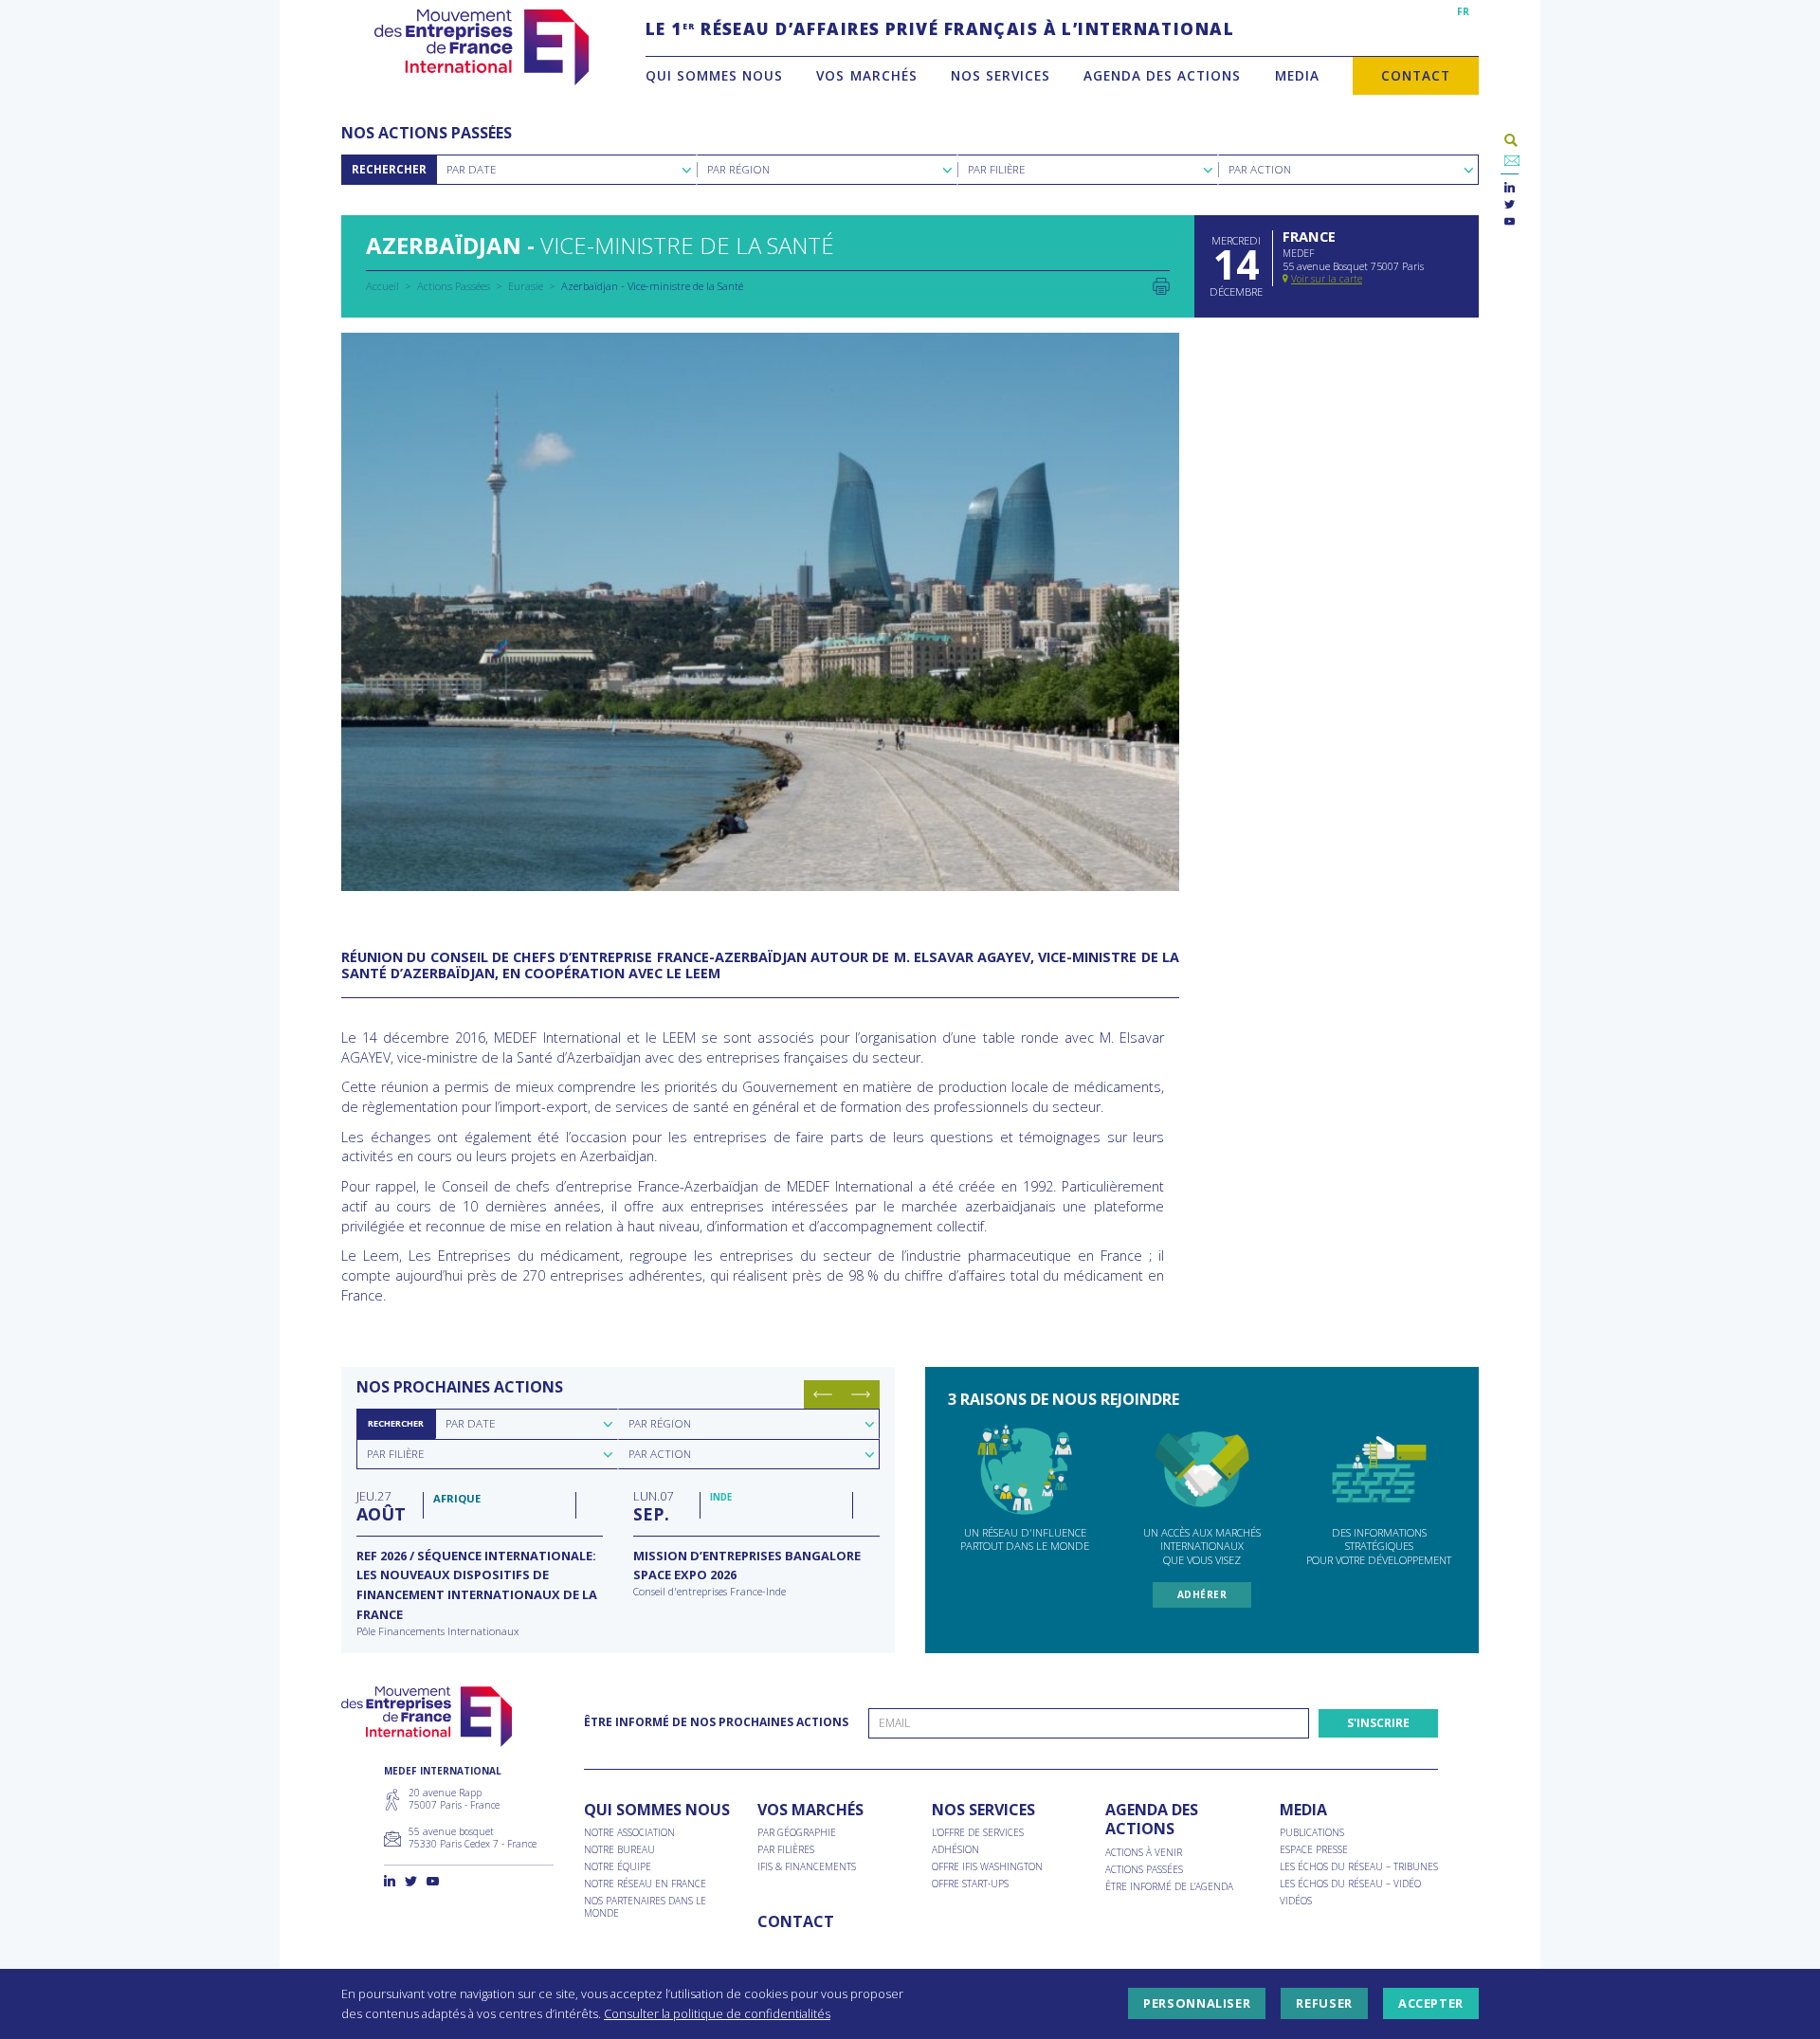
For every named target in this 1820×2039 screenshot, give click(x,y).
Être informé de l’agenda (1169, 1887)
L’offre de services (978, 1833)
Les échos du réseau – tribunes (1359, 1867)
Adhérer (1202, 1594)
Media (1297, 75)
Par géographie (797, 1833)
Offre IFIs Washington (987, 1867)
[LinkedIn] (1510, 188)
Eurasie (526, 286)
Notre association (629, 1833)
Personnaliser (1197, 2004)
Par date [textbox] (470, 1423)
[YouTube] (1510, 222)
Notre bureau (619, 1850)
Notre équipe (618, 1867)
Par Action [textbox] (1260, 169)
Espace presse (1314, 1850)
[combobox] (566, 170)
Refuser (1324, 2004)
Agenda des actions (1162, 75)
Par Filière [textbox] (996, 169)
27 (381, 1505)
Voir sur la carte (1327, 279)
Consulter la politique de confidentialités (717, 2013)
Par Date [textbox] (471, 169)
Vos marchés (866, 75)
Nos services (1001, 75)
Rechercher (389, 169)
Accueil (382, 286)
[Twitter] (1510, 205)
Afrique (457, 1498)
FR (1463, 11)
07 (653, 1505)
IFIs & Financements (807, 1867)
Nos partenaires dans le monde (645, 1907)
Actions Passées (454, 286)
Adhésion (955, 1850)
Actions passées (1144, 1870)
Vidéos (1296, 1901)
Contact (1416, 75)
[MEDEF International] (481, 47)
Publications (1312, 1833)
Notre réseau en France (645, 1884)
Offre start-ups (970, 1884)
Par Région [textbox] (738, 169)
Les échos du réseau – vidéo (1350, 1884)
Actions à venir (1144, 1853)
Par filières (786, 1850)
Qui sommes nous (714, 75)
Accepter (1431, 2004)
